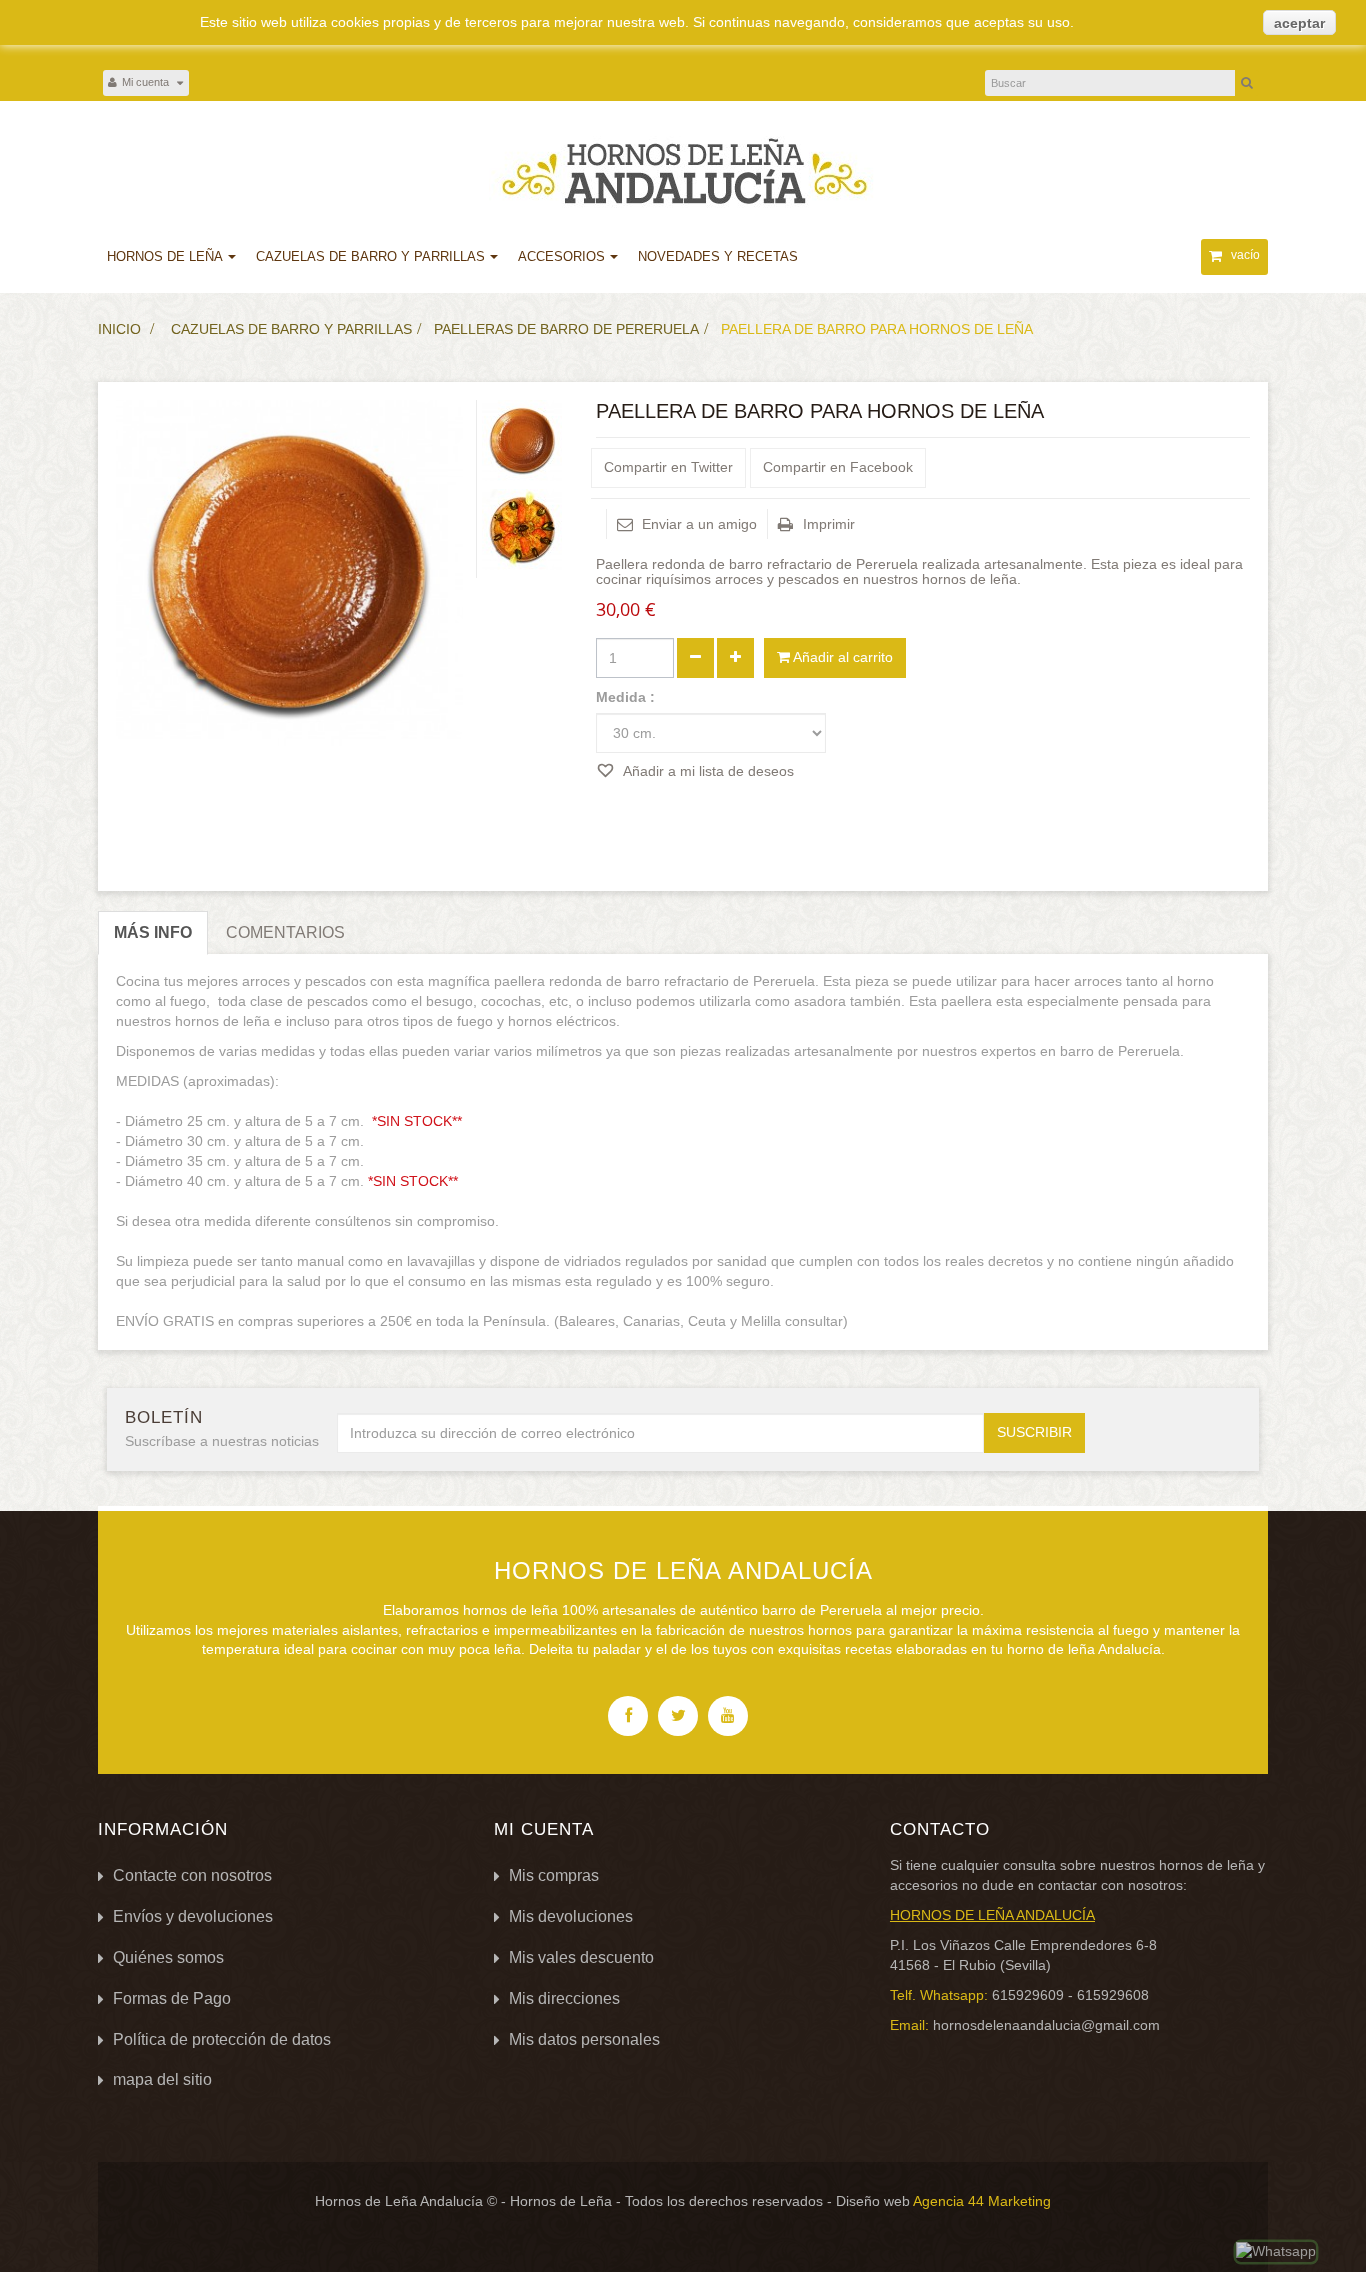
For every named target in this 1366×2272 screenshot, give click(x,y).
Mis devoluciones (571, 1916)
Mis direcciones (564, 1998)
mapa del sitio (162, 2079)
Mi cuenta (544, 1829)
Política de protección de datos (222, 2039)
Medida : (627, 697)
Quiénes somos (168, 1957)
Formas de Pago (172, 1998)
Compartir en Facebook (838, 467)
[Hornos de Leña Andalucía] (683, 172)
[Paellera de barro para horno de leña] (522, 440)
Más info (153, 932)
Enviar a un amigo (699, 524)
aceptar (1299, 23)
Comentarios (285, 932)
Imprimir (829, 524)
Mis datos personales (584, 2039)
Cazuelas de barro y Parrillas (291, 329)
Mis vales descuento (581, 1957)
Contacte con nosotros (192, 1875)
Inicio (119, 329)
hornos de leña (1206, 1865)
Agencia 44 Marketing (982, 2201)
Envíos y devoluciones (193, 1916)
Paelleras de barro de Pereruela (566, 329)
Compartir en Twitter (668, 467)
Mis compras (554, 1875)
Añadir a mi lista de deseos (707, 771)
